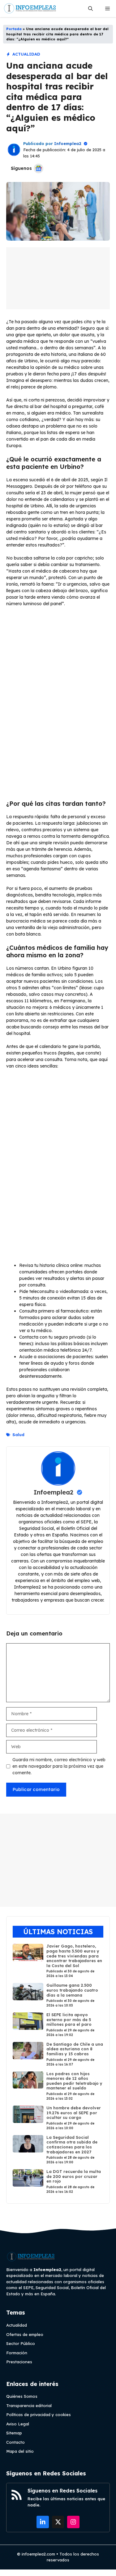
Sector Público (21, 2343)
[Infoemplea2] (30, 9)
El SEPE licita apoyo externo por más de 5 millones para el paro (69, 2019)
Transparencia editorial (29, 2406)
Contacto (15, 2442)
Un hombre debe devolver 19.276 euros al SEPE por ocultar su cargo (74, 2113)
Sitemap (14, 2433)
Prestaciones (19, 2362)
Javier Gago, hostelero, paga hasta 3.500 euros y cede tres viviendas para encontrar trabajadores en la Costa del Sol (74, 1956)
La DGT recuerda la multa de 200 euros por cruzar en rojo (74, 2176)
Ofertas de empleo (25, 2334)
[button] (90, 9)
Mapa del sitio (20, 2451)
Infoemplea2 (68, 143)
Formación (17, 2353)
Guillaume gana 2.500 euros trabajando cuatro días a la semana (72, 1990)
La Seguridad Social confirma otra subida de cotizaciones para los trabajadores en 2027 (72, 2145)
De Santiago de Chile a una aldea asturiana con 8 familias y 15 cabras (75, 2049)
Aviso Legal (18, 2424)
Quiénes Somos (22, 2396)
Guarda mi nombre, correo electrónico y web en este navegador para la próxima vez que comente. (59, 1766)
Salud (18, 1435)
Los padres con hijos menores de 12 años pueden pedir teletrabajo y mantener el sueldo (74, 2081)
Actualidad (26, 54)
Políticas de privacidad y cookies (39, 2415)
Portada (14, 29)
